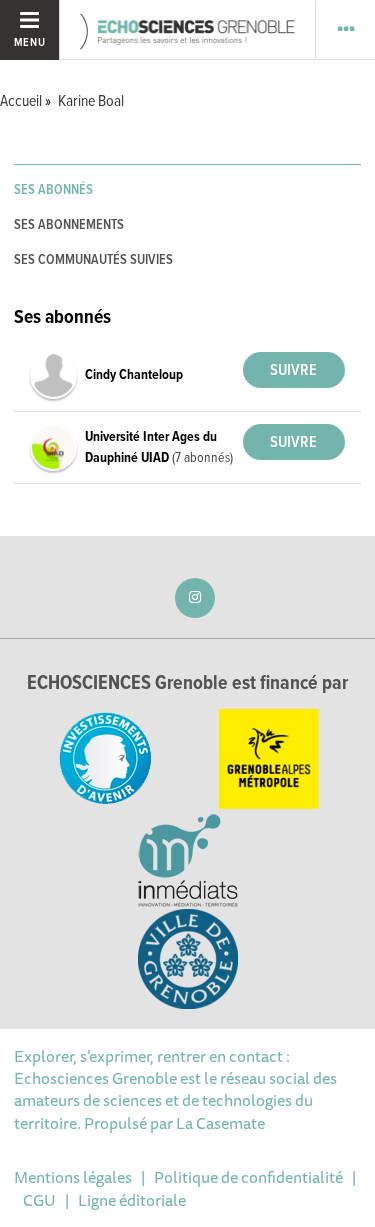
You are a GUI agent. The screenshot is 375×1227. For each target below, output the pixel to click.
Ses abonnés (53, 190)
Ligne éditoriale (132, 1200)
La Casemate (220, 1123)
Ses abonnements (69, 225)
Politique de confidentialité (248, 1177)
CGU (39, 1200)
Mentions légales (73, 1177)
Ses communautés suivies (93, 260)
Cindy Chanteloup (134, 375)
